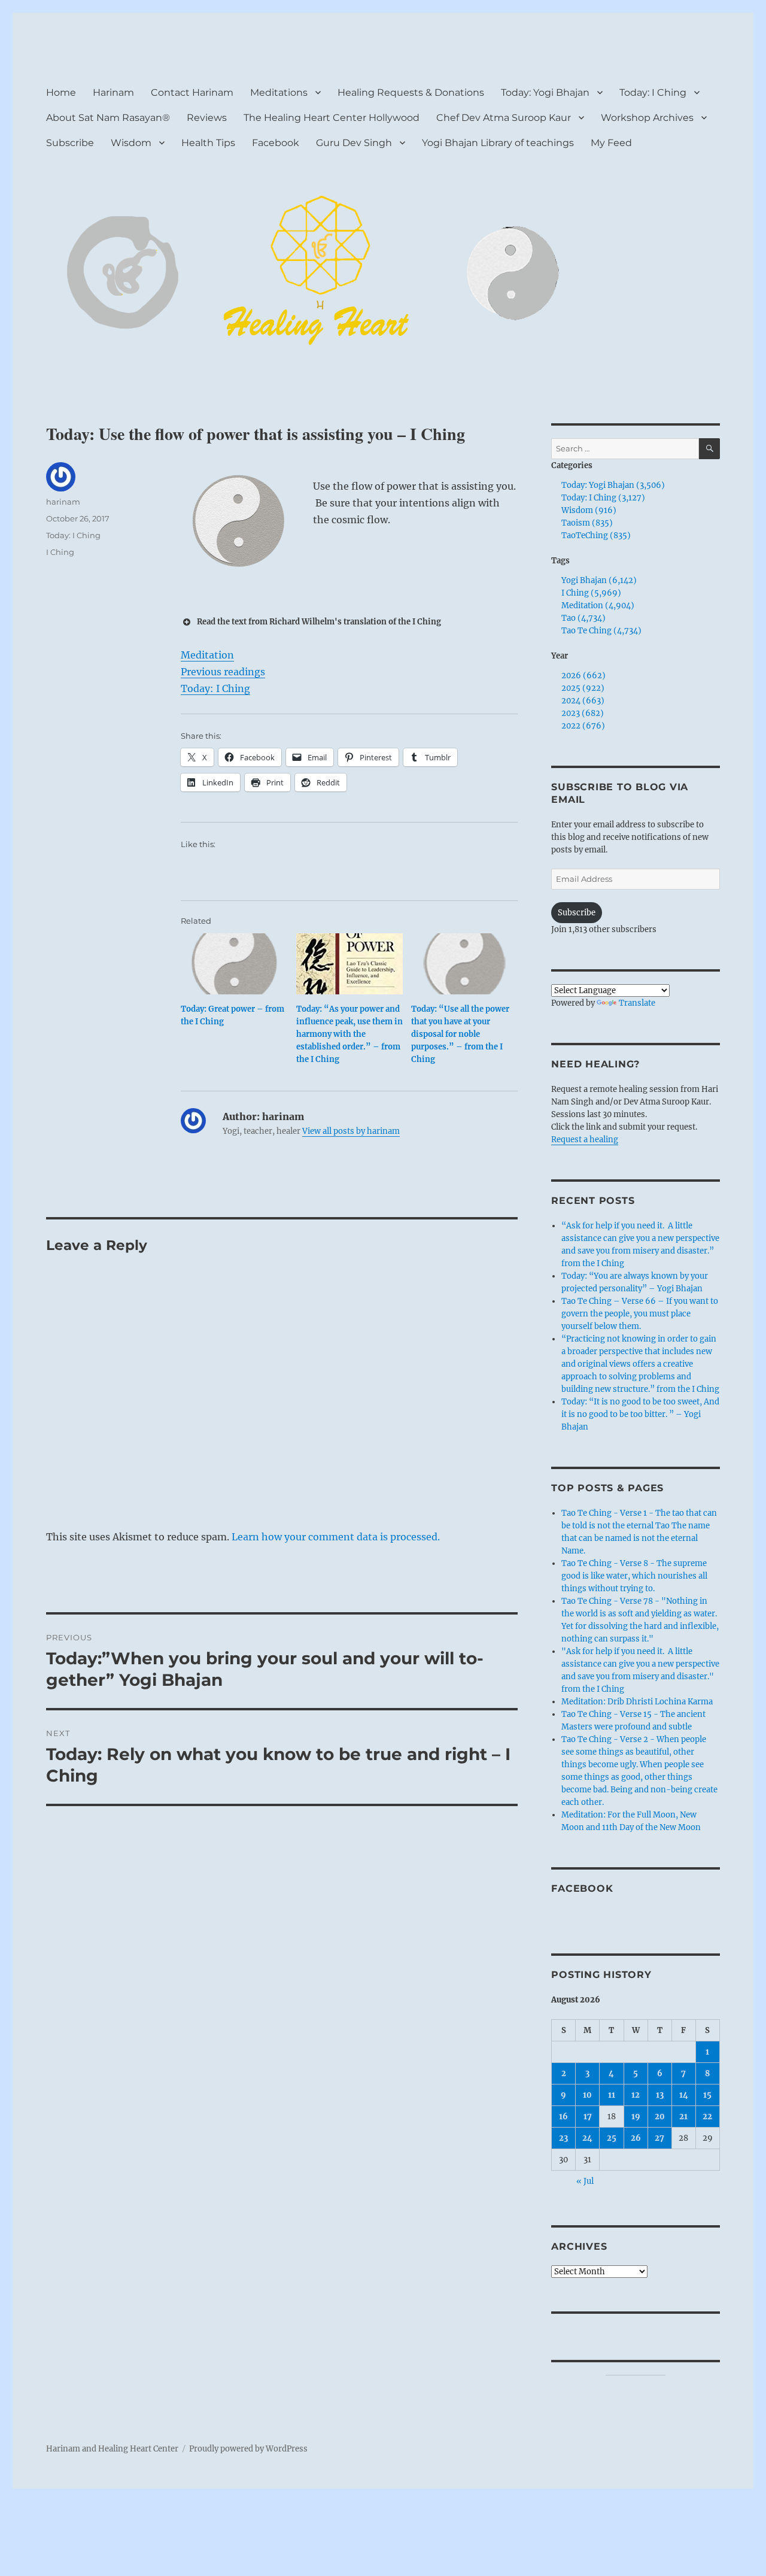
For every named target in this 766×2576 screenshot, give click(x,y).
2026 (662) (583, 676)
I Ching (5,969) (591, 593)
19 (636, 2117)
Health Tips (208, 143)
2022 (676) (583, 726)
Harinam (113, 92)
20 (660, 2117)
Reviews (207, 118)
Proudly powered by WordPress (248, 2449)
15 (707, 2095)
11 (612, 2095)
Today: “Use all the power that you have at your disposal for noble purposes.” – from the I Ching (460, 1034)
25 (612, 2138)
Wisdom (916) (589, 510)
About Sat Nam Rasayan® (108, 118)
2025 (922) (583, 688)
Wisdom (131, 143)
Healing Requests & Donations (411, 92)
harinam (63, 502)
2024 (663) (583, 701)
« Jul (585, 2181)
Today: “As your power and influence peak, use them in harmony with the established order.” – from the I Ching (349, 1034)
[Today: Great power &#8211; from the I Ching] (234, 964)
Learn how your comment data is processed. (336, 1537)
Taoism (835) (587, 523)
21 (683, 2117)
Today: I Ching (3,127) (603, 498)
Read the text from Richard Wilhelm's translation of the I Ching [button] (319, 622)
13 (660, 2095)
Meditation (207, 655)
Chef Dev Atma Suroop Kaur (504, 118)
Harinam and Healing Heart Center (112, 2449)
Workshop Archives (647, 118)
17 (588, 2117)
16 (563, 2117)
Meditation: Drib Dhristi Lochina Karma (637, 1702)
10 (587, 2095)
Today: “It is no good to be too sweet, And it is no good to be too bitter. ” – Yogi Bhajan (640, 1414)
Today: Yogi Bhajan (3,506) (613, 485)
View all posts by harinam (351, 1131)
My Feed (611, 143)
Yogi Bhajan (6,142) (599, 580)
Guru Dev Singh (354, 143)
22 (707, 2117)
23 (563, 2138)
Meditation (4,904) (598, 606)
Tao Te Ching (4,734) (601, 631)
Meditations (279, 92)
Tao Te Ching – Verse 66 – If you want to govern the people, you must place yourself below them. (640, 1314)
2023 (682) (583, 713)
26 (636, 2138)
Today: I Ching (653, 92)
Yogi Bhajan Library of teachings (498, 143)
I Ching (60, 552)
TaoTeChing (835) (596, 535)
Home (61, 92)
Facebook (276, 143)
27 (659, 2138)
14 (684, 2095)
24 (587, 2138)
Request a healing (585, 1140)
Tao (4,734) (583, 618)
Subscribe (70, 143)
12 (636, 2095)
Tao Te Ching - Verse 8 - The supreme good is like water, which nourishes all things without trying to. (634, 1576)
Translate (637, 1003)
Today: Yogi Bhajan (545, 92)
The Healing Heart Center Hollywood (332, 118)
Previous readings (223, 672)
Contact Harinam (192, 92)
